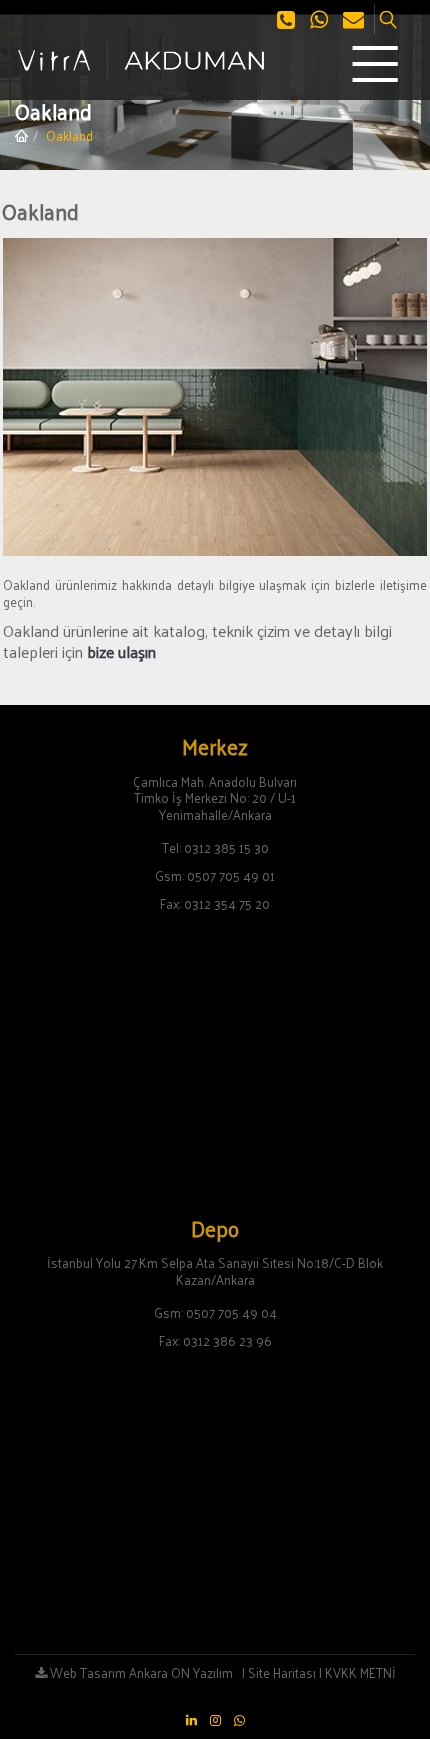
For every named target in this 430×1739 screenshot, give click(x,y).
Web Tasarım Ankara (107, 1672)
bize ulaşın (121, 651)
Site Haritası (282, 1672)
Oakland (69, 135)
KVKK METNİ (360, 1672)
